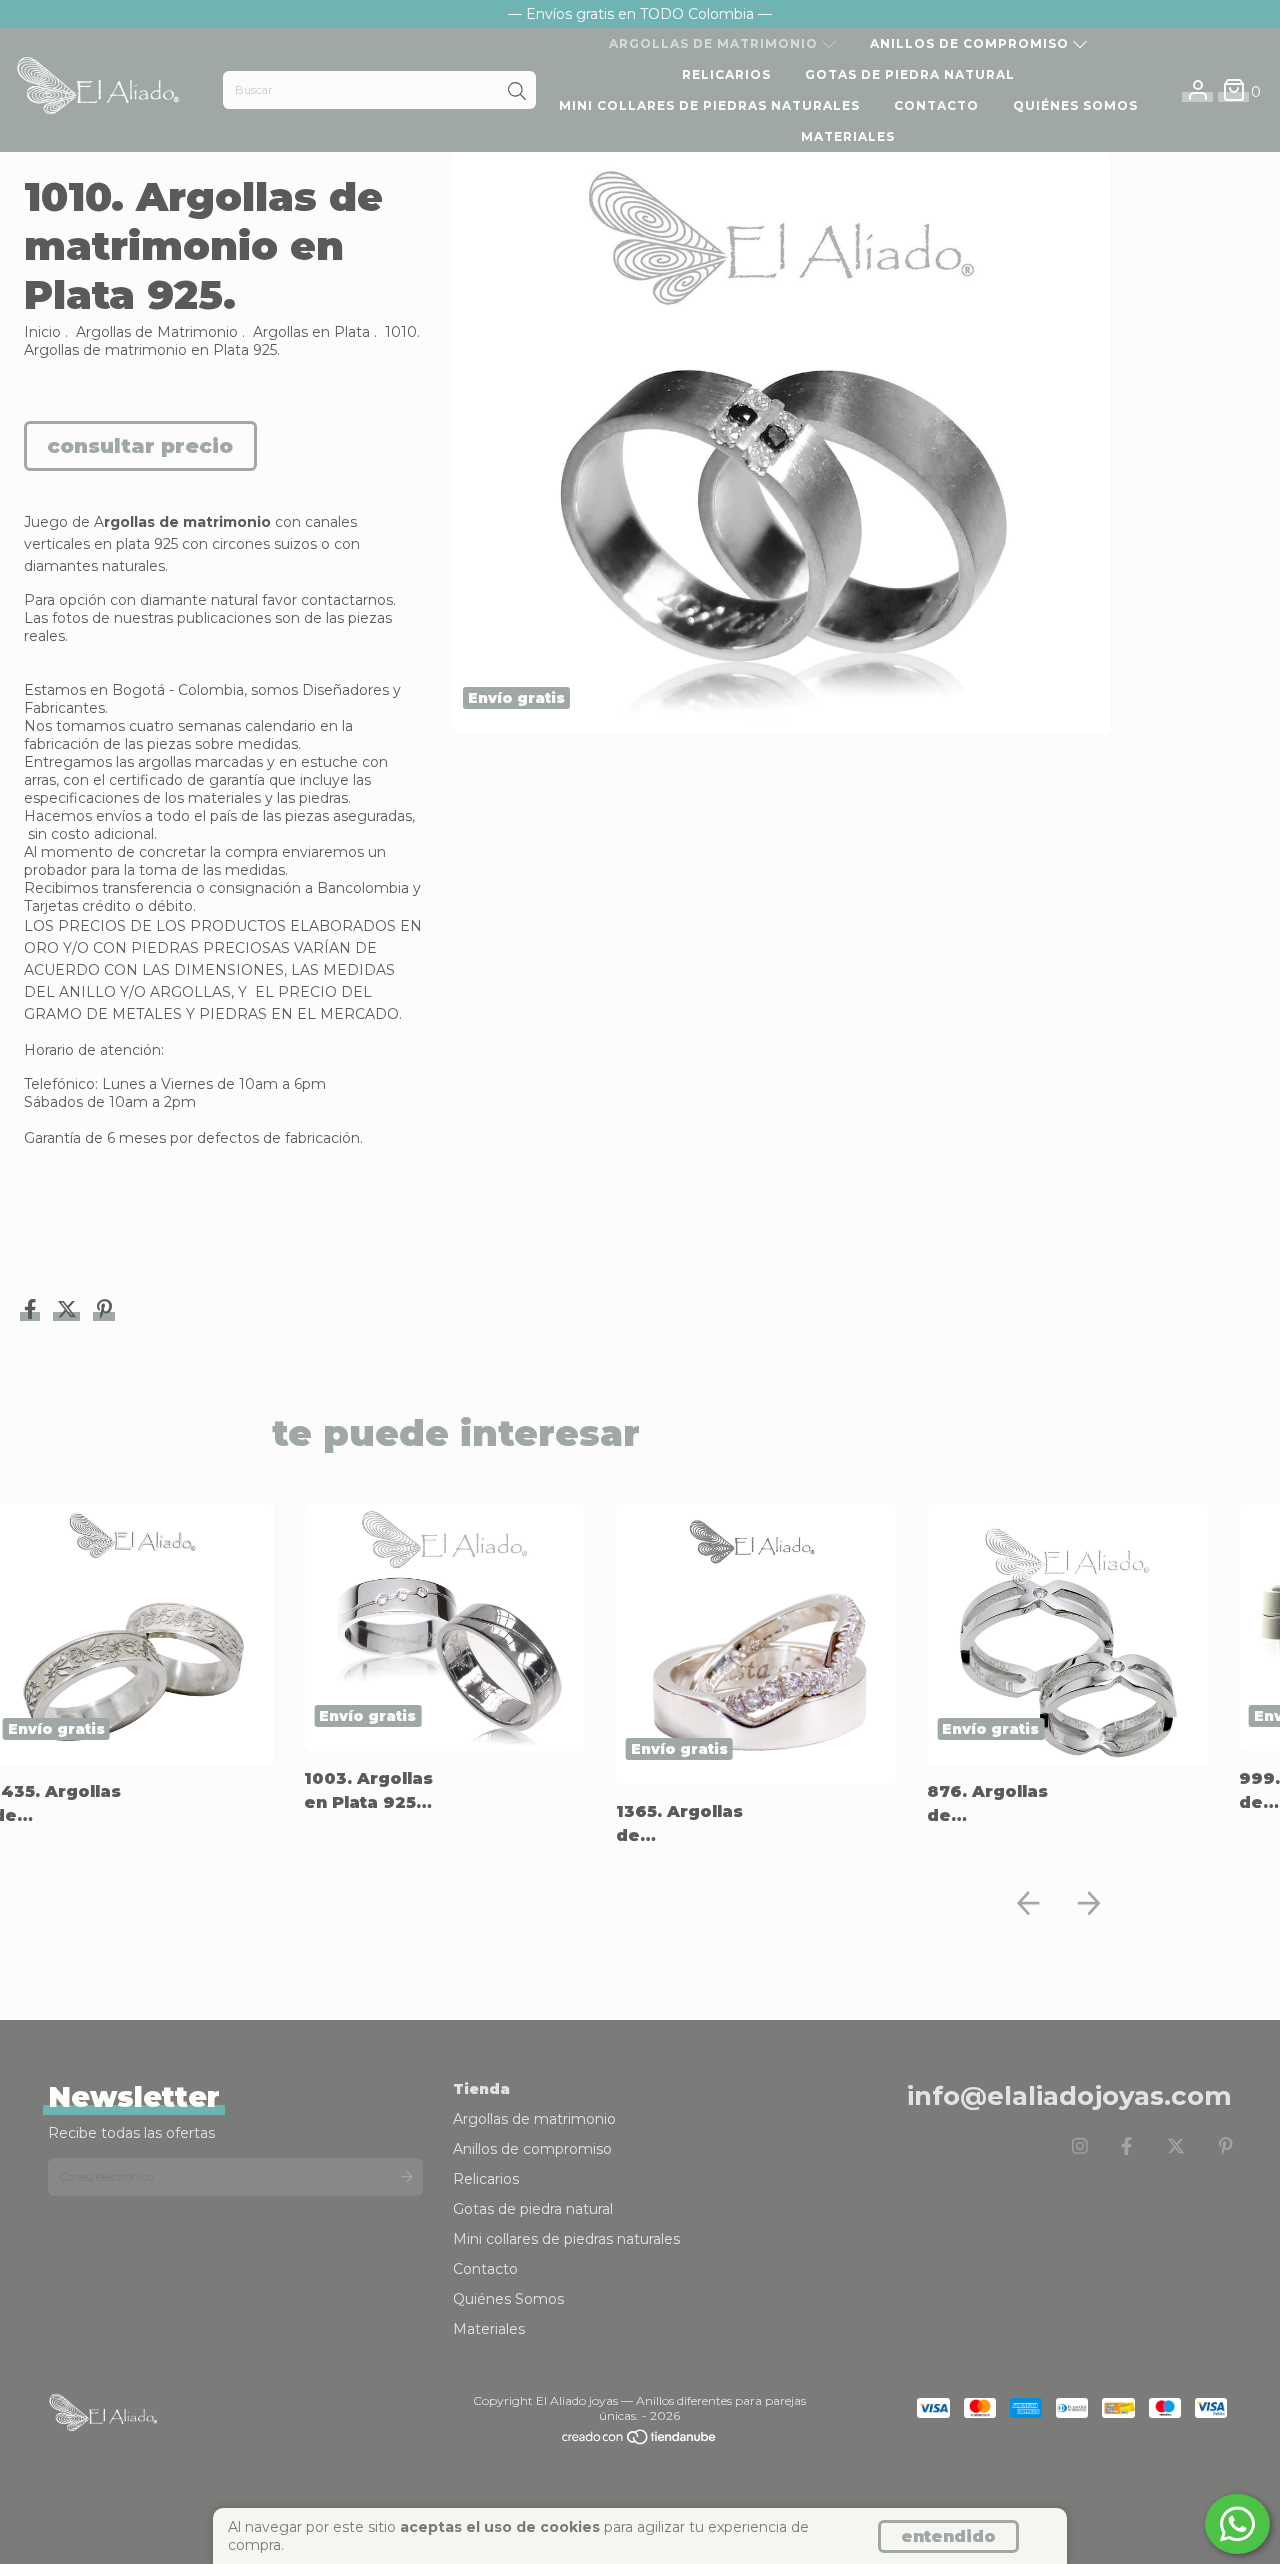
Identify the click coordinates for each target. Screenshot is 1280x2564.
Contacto (936, 105)
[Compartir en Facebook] (32, 1312)
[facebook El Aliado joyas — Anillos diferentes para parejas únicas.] (1126, 2147)
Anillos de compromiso (971, 43)
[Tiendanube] (640, 2441)
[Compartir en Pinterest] (104, 1312)
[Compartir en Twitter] (69, 1312)
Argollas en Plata (311, 332)
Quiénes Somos (1075, 105)
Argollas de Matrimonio (157, 332)
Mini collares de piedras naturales (709, 105)
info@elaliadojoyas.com (1069, 2096)
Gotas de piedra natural (910, 74)
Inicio (42, 332)
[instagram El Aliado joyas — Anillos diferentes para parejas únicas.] (1080, 2147)
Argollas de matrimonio (715, 43)
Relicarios (726, 74)
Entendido (948, 2536)
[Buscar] (517, 92)
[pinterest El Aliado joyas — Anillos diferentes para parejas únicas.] (1226, 2147)
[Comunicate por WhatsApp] (1237, 2524)
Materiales (848, 136)
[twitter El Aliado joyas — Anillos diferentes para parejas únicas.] (1176, 2147)
